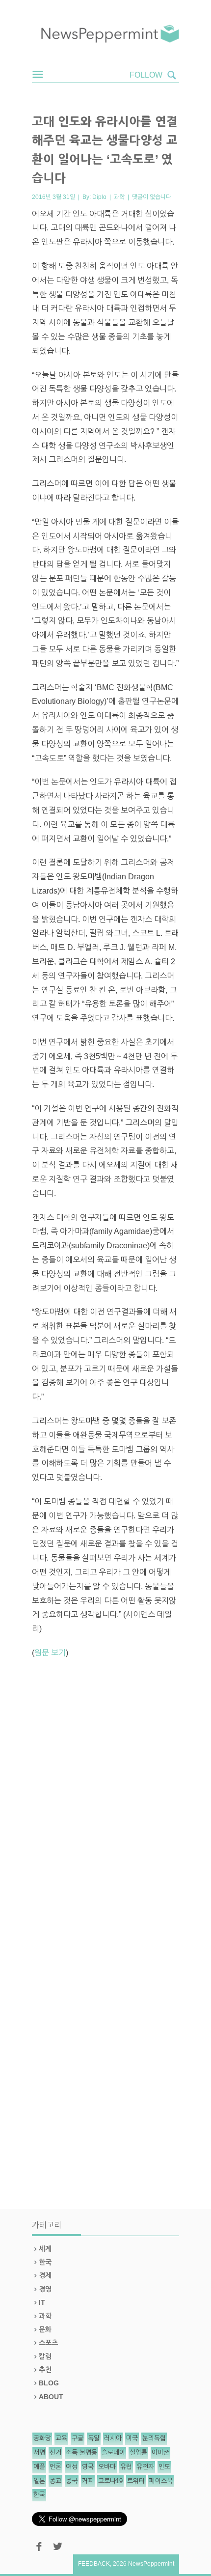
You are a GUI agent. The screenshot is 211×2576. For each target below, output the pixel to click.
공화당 (42, 2438)
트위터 (136, 2481)
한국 (45, 2262)
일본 (39, 2481)
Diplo (99, 197)
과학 (119, 197)
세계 (45, 2249)
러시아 (113, 2438)
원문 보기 (50, 1653)
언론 (55, 2467)
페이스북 (161, 2481)
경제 (45, 2275)
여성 (72, 2467)
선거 (55, 2452)
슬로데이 (113, 2452)
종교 (55, 2481)
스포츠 (48, 2343)
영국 (88, 2467)
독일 (94, 2438)
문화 (45, 2329)
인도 (164, 2467)
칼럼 (45, 2356)
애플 (39, 2467)
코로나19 (110, 2481)
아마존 (160, 2452)
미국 (132, 2438)
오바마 (107, 2467)
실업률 (138, 2452)
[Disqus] (105, 1803)
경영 (45, 2289)
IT (42, 2302)
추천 (45, 2370)
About (51, 2397)
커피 (88, 2481)
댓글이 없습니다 (152, 197)
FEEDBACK (94, 2564)
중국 (72, 2481)
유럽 (126, 2467)
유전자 (145, 2467)
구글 (78, 2438)
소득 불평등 (81, 2452)
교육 (61, 2438)
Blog (49, 2383)
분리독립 (154, 2438)
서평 (39, 2452)
